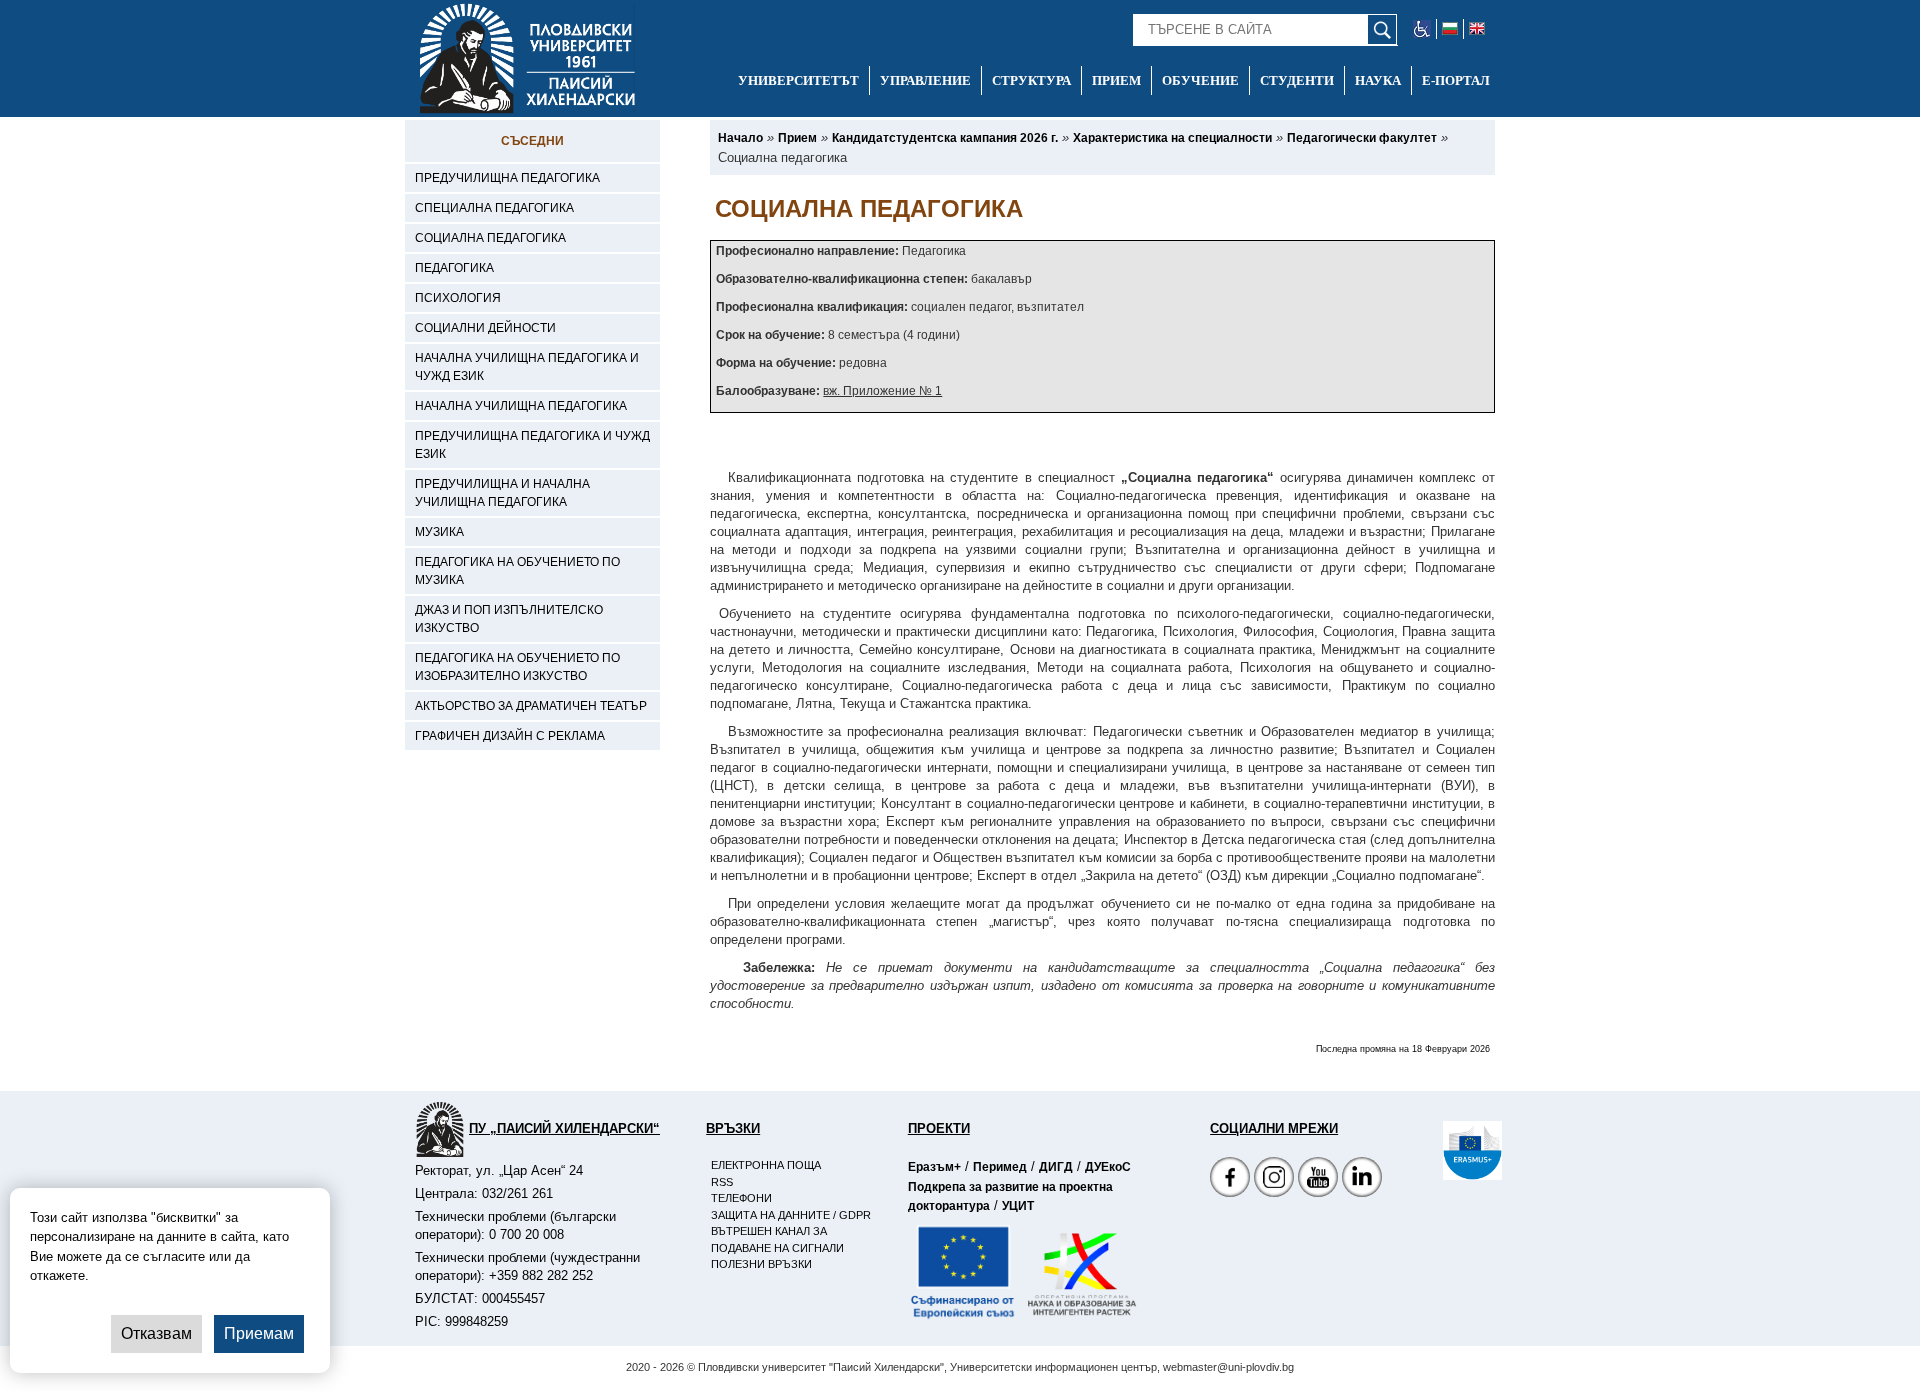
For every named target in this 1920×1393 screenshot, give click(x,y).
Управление (925, 80)
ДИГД (1056, 1167)
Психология (458, 298)
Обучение (1200, 80)
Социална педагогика (490, 238)
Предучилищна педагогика (507, 178)
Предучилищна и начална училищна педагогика (502, 493)
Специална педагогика (494, 208)
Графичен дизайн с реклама (510, 736)
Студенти (1297, 80)
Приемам (259, 1333)
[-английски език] (1477, 29)
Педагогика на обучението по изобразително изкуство (517, 667)
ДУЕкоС (1108, 1167)
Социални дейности (485, 328)
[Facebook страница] (1274, 1179)
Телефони (741, 1198)
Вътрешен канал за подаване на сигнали (777, 1239)
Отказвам (156, 1333)
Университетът (798, 80)
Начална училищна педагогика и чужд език (527, 367)
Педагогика (454, 268)
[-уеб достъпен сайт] (1422, 29)
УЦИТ (1018, 1206)
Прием (1116, 80)
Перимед (1000, 1167)
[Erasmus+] (1443, 1150)
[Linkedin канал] (1362, 1179)
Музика (439, 532)
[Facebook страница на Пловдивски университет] (1230, 1179)
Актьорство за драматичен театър (531, 706)
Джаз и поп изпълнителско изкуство (509, 619)
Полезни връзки (761, 1264)
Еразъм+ (934, 1167)
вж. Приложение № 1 (882, 391)
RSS (722, 1182)
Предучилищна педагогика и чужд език (532, 445)
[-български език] (1450, 29)
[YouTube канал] (1318, 1179)
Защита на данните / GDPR (791, 1215)
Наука (1378, 80)
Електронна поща (766, 1165)
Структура (1031, 80)
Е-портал (1456, 80)
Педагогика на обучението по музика (517, 571)
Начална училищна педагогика (521, 406)
